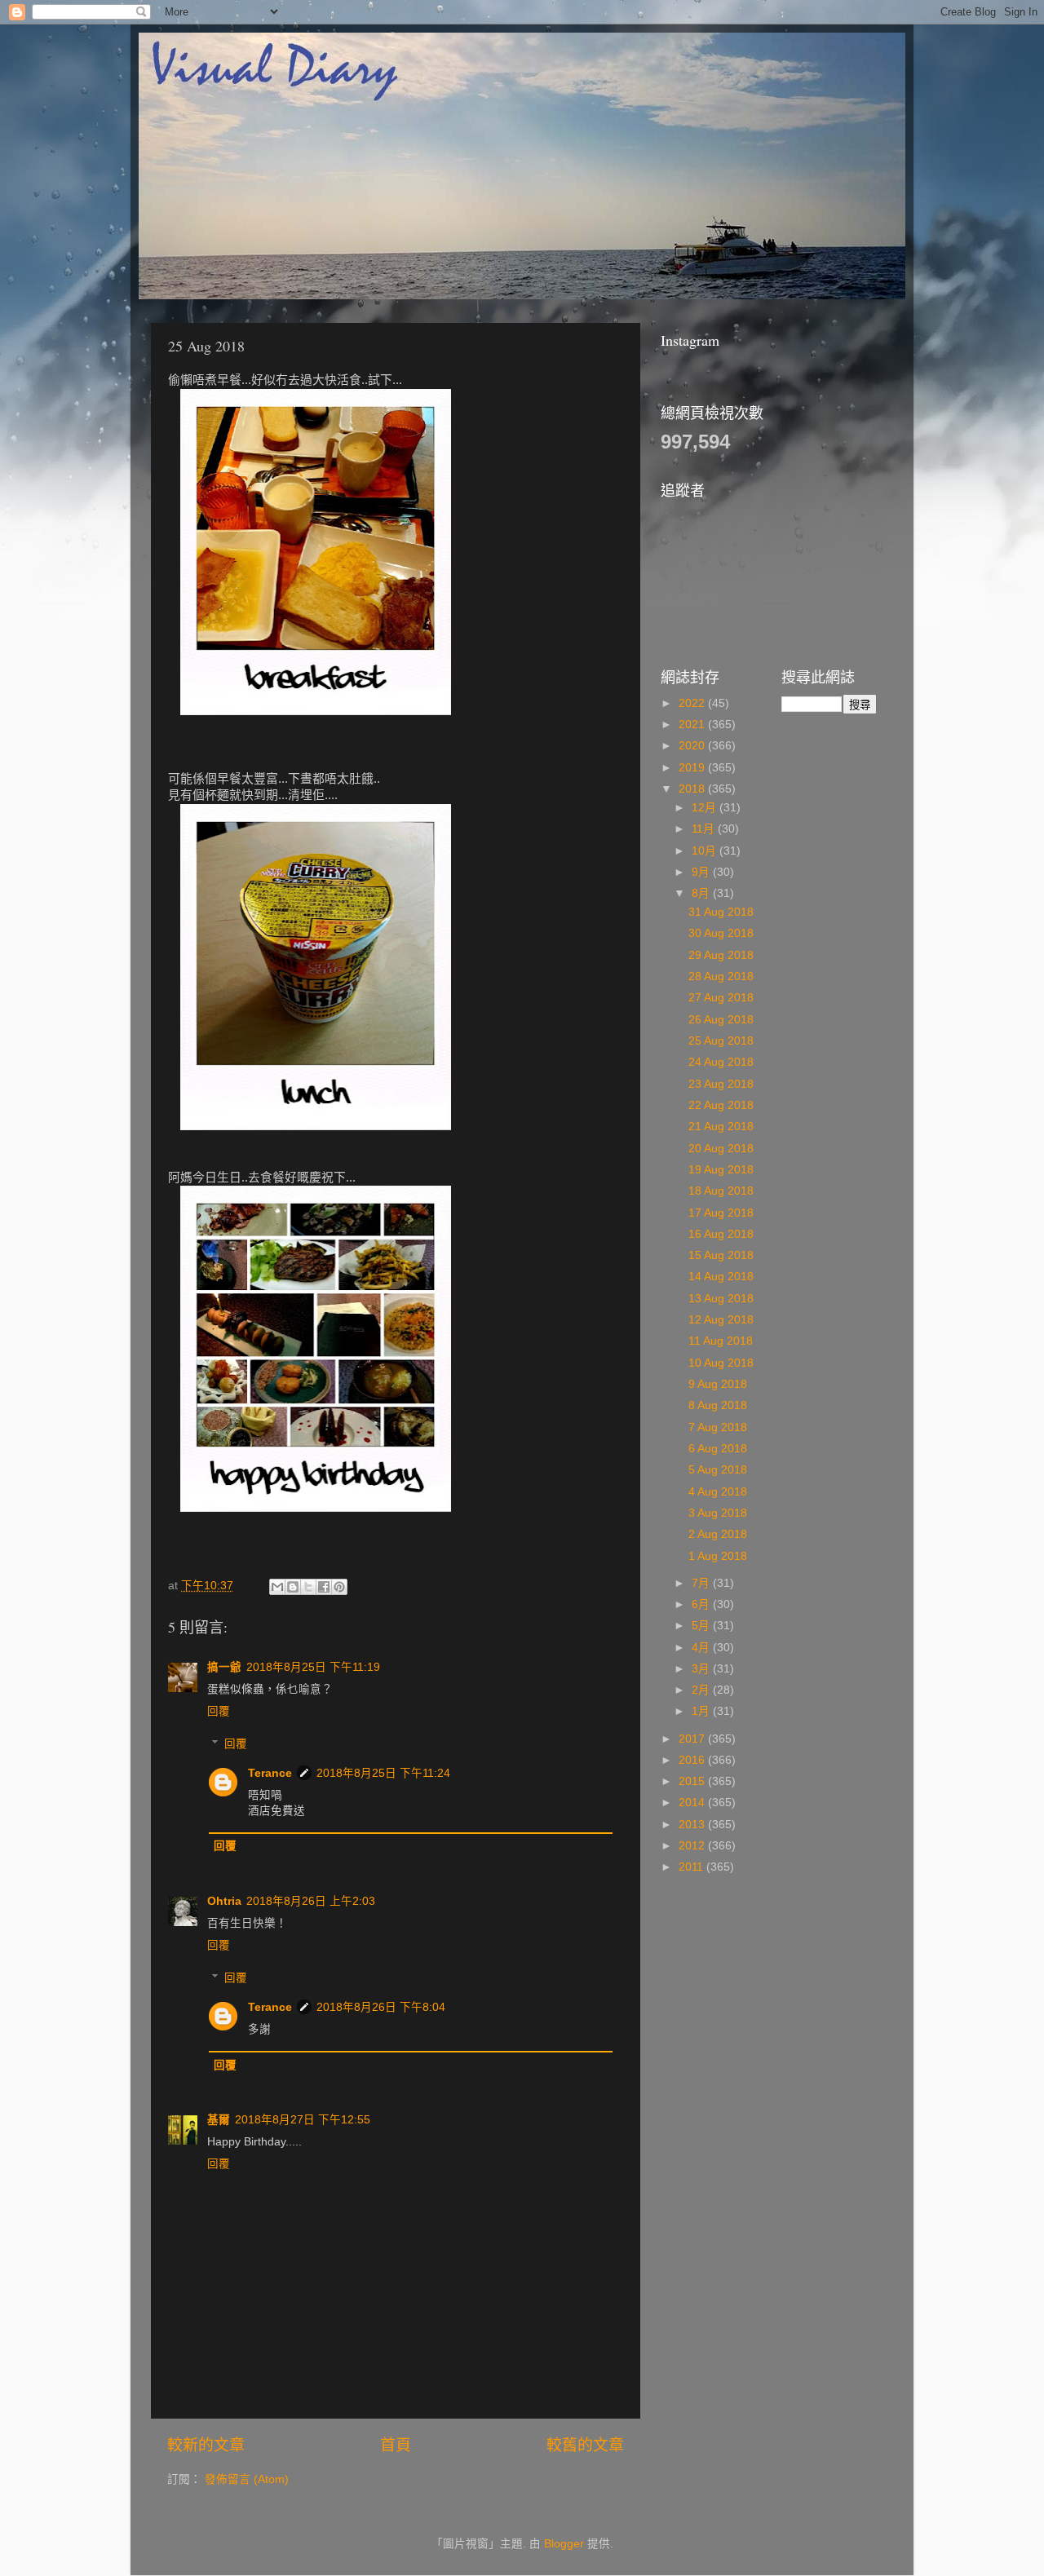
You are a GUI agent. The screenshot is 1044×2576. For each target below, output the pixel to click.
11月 (705, 829)
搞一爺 (224, 1667)
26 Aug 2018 (721, 1020)
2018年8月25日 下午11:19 (313, 1667)
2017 (693, 1739)
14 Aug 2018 (721, 1277)
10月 (706, 851)
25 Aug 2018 (721, 1041)
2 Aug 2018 (718, 1534)
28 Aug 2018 (721, 976)
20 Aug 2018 (721, 1149)
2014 (693, 1803)
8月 (702, 893)
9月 (702, 872)
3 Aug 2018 (718, 1513)
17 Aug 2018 (721, 1213)
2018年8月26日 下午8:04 (381, 2007)
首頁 (396, 2445)
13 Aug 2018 (721, 1299)
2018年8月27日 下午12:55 (303, 2120)
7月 (702, 1583)
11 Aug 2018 (721, 1341)
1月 (702, 1711)
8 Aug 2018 (718, 1405)
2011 (692, 1867)
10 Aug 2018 (721, 1363)
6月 (702, 1604)
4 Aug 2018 (718, 1492)
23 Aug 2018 (721, 1084)
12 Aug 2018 (721, 1320)
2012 (693, 1846)
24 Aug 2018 (721, 1062)
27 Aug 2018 (721, 998)
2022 (693, 703)
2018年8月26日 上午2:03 (311, 1901)
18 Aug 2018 (721, 1191)
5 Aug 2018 (718, 1470)
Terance (270, 1773)
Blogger (564, 2544)
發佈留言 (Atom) (247, 2479)
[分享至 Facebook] (324, 1587)
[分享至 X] (308, 1587)
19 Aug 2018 (721, 1170)
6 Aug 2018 (718, 1449)
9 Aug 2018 (718, 1384)
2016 (693, 1760)
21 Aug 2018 (721, 1127)
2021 (693, 725)
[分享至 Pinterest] (339, 1587)
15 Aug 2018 (721, 1255)
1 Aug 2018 (718, 1556)
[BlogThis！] (293, 1587)
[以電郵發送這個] (277, 1587)
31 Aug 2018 (721, 912)
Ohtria (224, 1901)
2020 (693, 746)
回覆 (219, 1711)
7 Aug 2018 (718, 1427)
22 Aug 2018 (721, 1105)
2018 (693, 789)
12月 (706, 808)
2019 (693, 768)
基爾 (219, 2120)
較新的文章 (206, 2445)
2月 (702, 1690)
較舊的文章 (585, 2445)
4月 (702, 1648)
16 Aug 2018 (721, 1234)
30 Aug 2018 (721, 933)
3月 (702, 1669)
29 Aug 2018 (721, 955)
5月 (702, 1626)
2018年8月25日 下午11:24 (383, 1773)
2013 (693, 1825)
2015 (693, 1781)
